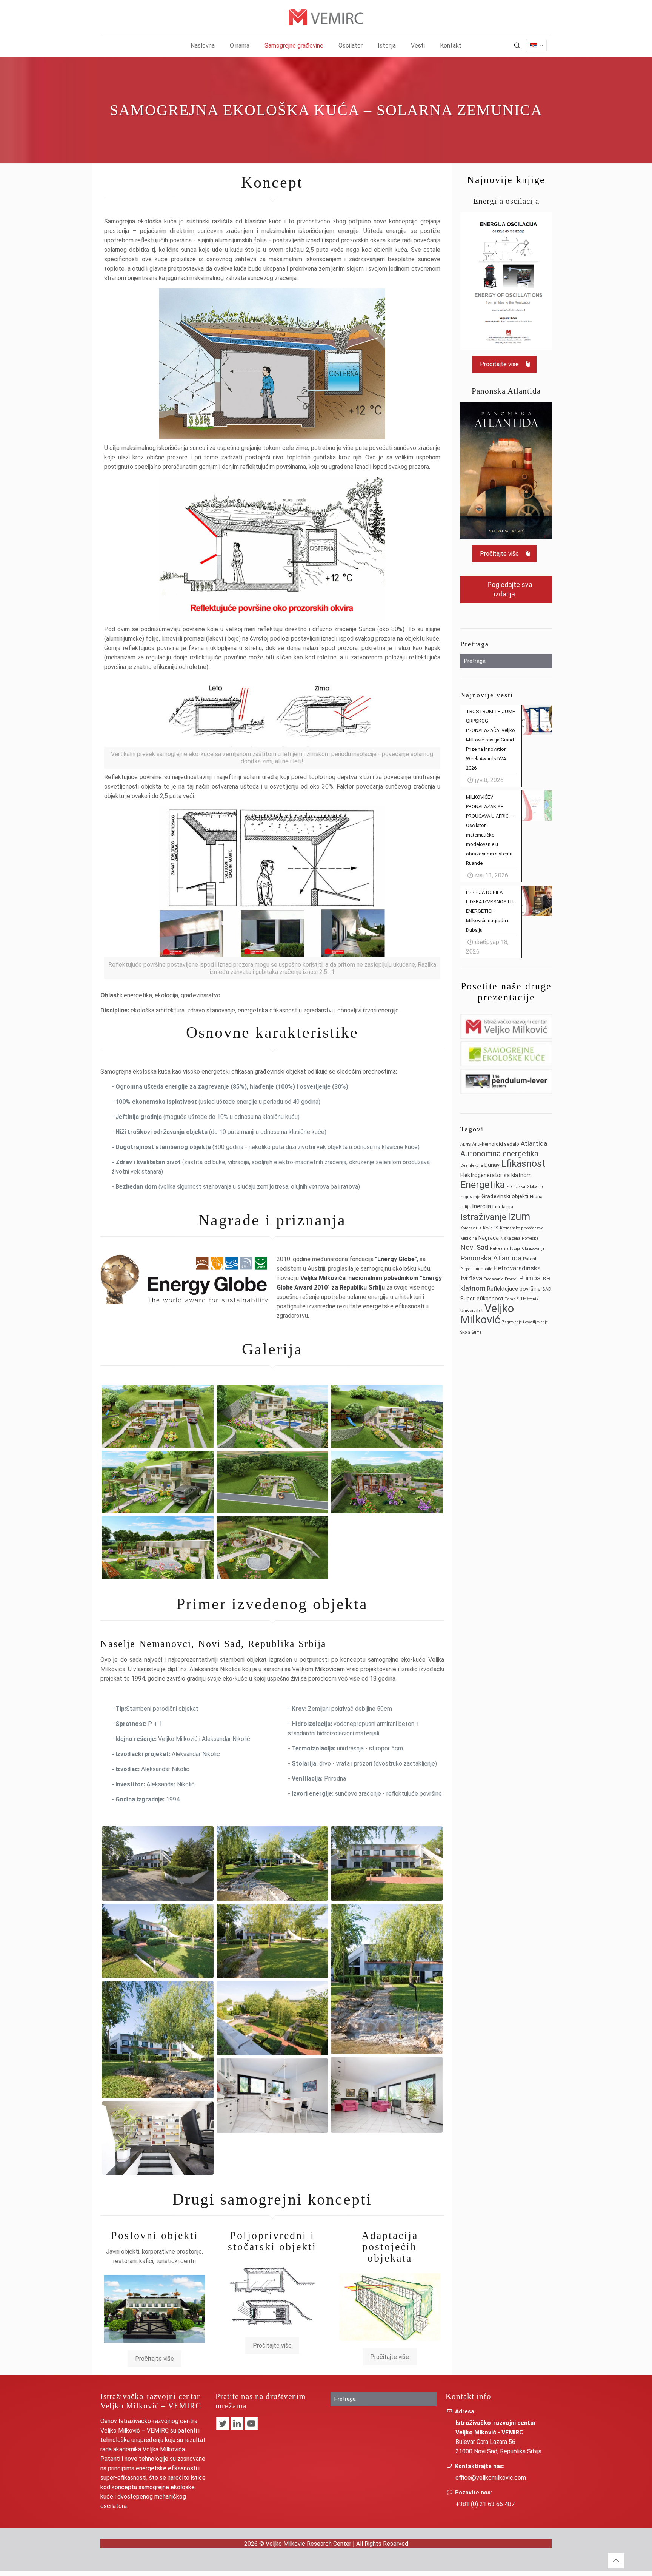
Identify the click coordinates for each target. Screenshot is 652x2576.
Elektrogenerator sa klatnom (496, 1175)
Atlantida (534, 1143)
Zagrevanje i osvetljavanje (525, 1322)
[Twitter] (223, 2423)
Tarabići (512, 1299)
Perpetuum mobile (476, 1269)
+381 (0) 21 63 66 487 (485, 2504)
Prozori (511, 1279)
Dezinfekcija (472, 1166)
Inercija (481, 1206)
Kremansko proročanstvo (522, 1228)
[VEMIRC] (326, 17)
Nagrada (489, 1238)
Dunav (492, 1165)
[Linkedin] (237, 2423)
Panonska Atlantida (491, 1258)
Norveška (530, 1238)
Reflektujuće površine (514, 1289)
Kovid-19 (491, 1228)
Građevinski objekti (505, 1196)
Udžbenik (530, 1299)
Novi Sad (474, 1248)
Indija (465, 1207)
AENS (465, 1144)
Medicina (469, 1238)
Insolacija (503, 1207)
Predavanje (494, 1279)
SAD (547, 1289)
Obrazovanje (533, 1249)
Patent (530, 1259)
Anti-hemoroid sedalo (496, 1144)
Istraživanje (483, 1217)
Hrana (536, 1196)
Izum (519, 1216)
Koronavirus (471, 1228)
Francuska (516, 1187)
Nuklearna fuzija (505, 1249)
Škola (465, 1332)
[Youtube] (251, 2423)
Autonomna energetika (499, 1154)
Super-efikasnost (482, 1299)
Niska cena (510, 1238)
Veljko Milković (487, 1314)
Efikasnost (523, 1164)
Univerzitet (472, 1310)
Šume (477, 1332)
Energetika (483, 1185)
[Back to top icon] (616, 2561)
